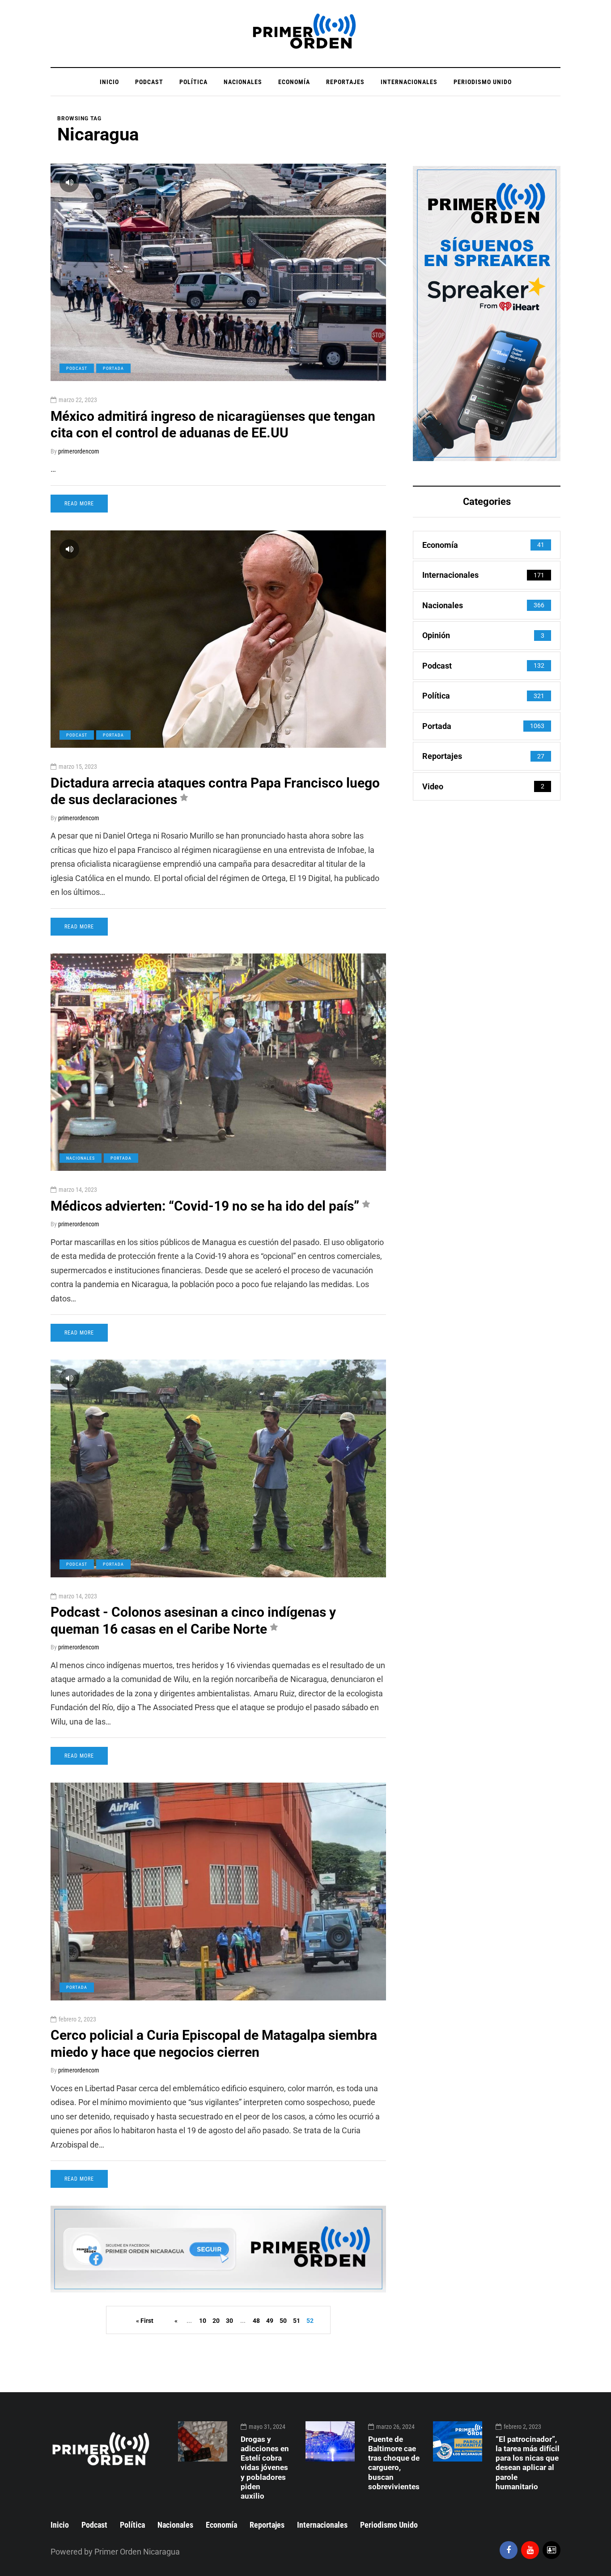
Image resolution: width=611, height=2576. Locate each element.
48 (256, 2321)
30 (229, 2321)
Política (193, 82)
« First (145, 2321)
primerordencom (79, 451)
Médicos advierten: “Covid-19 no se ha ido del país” (205, 1206)
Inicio (109, 82)
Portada (113, 368)
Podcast (149, 82)
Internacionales (409, 82)
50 (283, 2321)
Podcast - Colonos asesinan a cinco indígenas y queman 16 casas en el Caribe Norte (193, 1621)
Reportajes (345, 82)
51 (297, 2321)
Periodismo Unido (483, 82)
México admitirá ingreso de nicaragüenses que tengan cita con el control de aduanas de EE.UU (213, 425)
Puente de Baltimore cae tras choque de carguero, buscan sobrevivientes (394, 2463)
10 (203, 2321)
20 (216, 2321)
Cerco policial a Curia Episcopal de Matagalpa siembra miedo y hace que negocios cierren (214, 2044)
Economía (294, 82)
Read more (79, 504)
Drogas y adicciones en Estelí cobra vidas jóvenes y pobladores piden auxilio (265, 2468)
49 (270, 2321)
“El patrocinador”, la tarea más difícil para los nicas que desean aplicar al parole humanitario (528, 2463)
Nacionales (243, 82)
